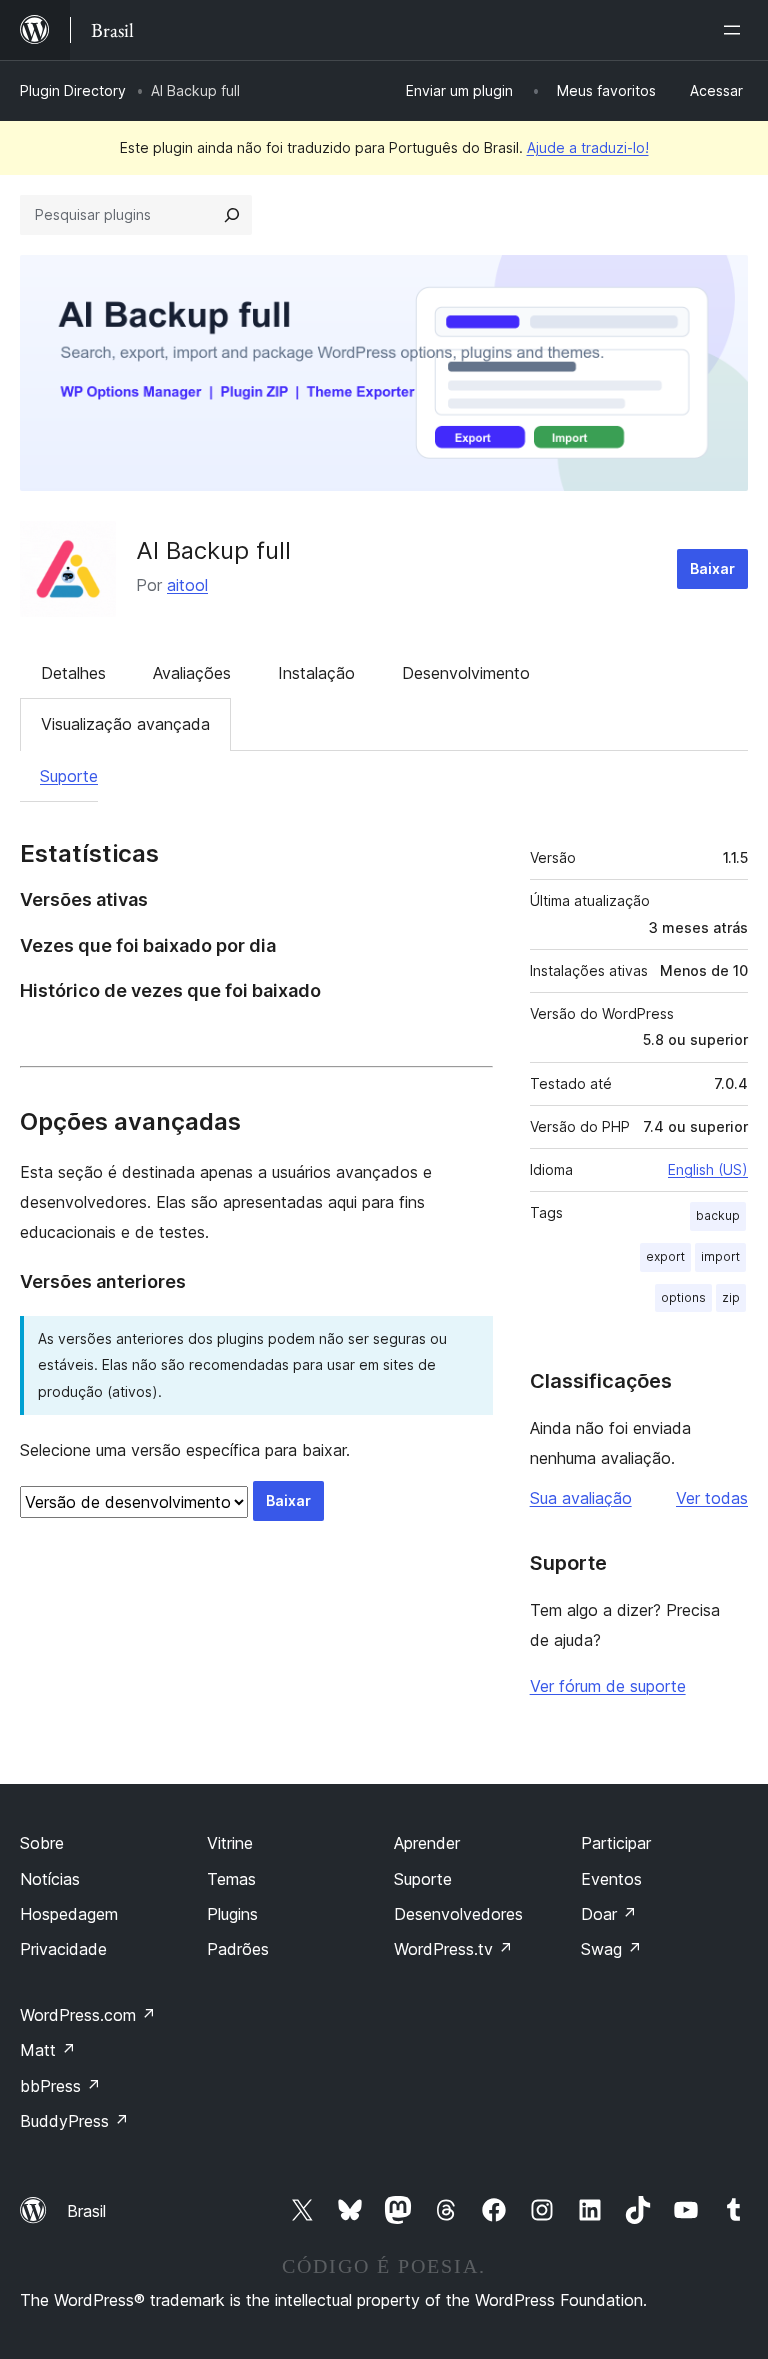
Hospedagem (69, 1914)
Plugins (232, 1914)
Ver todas (712, 1498)
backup (718, 1215)
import (720, 1256)
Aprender (427, 1843)
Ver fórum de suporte (608, 1686)
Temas (231, 1879)
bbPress (60, 2086)
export (665, 1256)
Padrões (238, 1949)
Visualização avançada (125, 724)
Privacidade (63, 1949)
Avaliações (192, 673)
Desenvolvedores (458, 1914)
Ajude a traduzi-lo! (588, 147)
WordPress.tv (453, 1949)
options (683, 1297)
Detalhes (73, 673)
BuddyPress (74, 2121)
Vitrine (230, 1843)
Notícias (50, 1879)
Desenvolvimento (466, 673)
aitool (187, 585)
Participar (616, 1843)
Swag (611, 1949)
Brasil (86, 2211)
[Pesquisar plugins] (232, 215)
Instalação (316, 673)
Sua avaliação (581, 1498)
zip (731, 1297)
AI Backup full (213, 550)
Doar (609, 1914)
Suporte (69, 776)
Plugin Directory (73, 90)
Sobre (42, 1843)
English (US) (708, 1169)
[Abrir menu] (736, 30)
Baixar (712, 568)
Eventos (611, 1879)
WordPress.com (88, 2015)
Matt (48, 2050)
